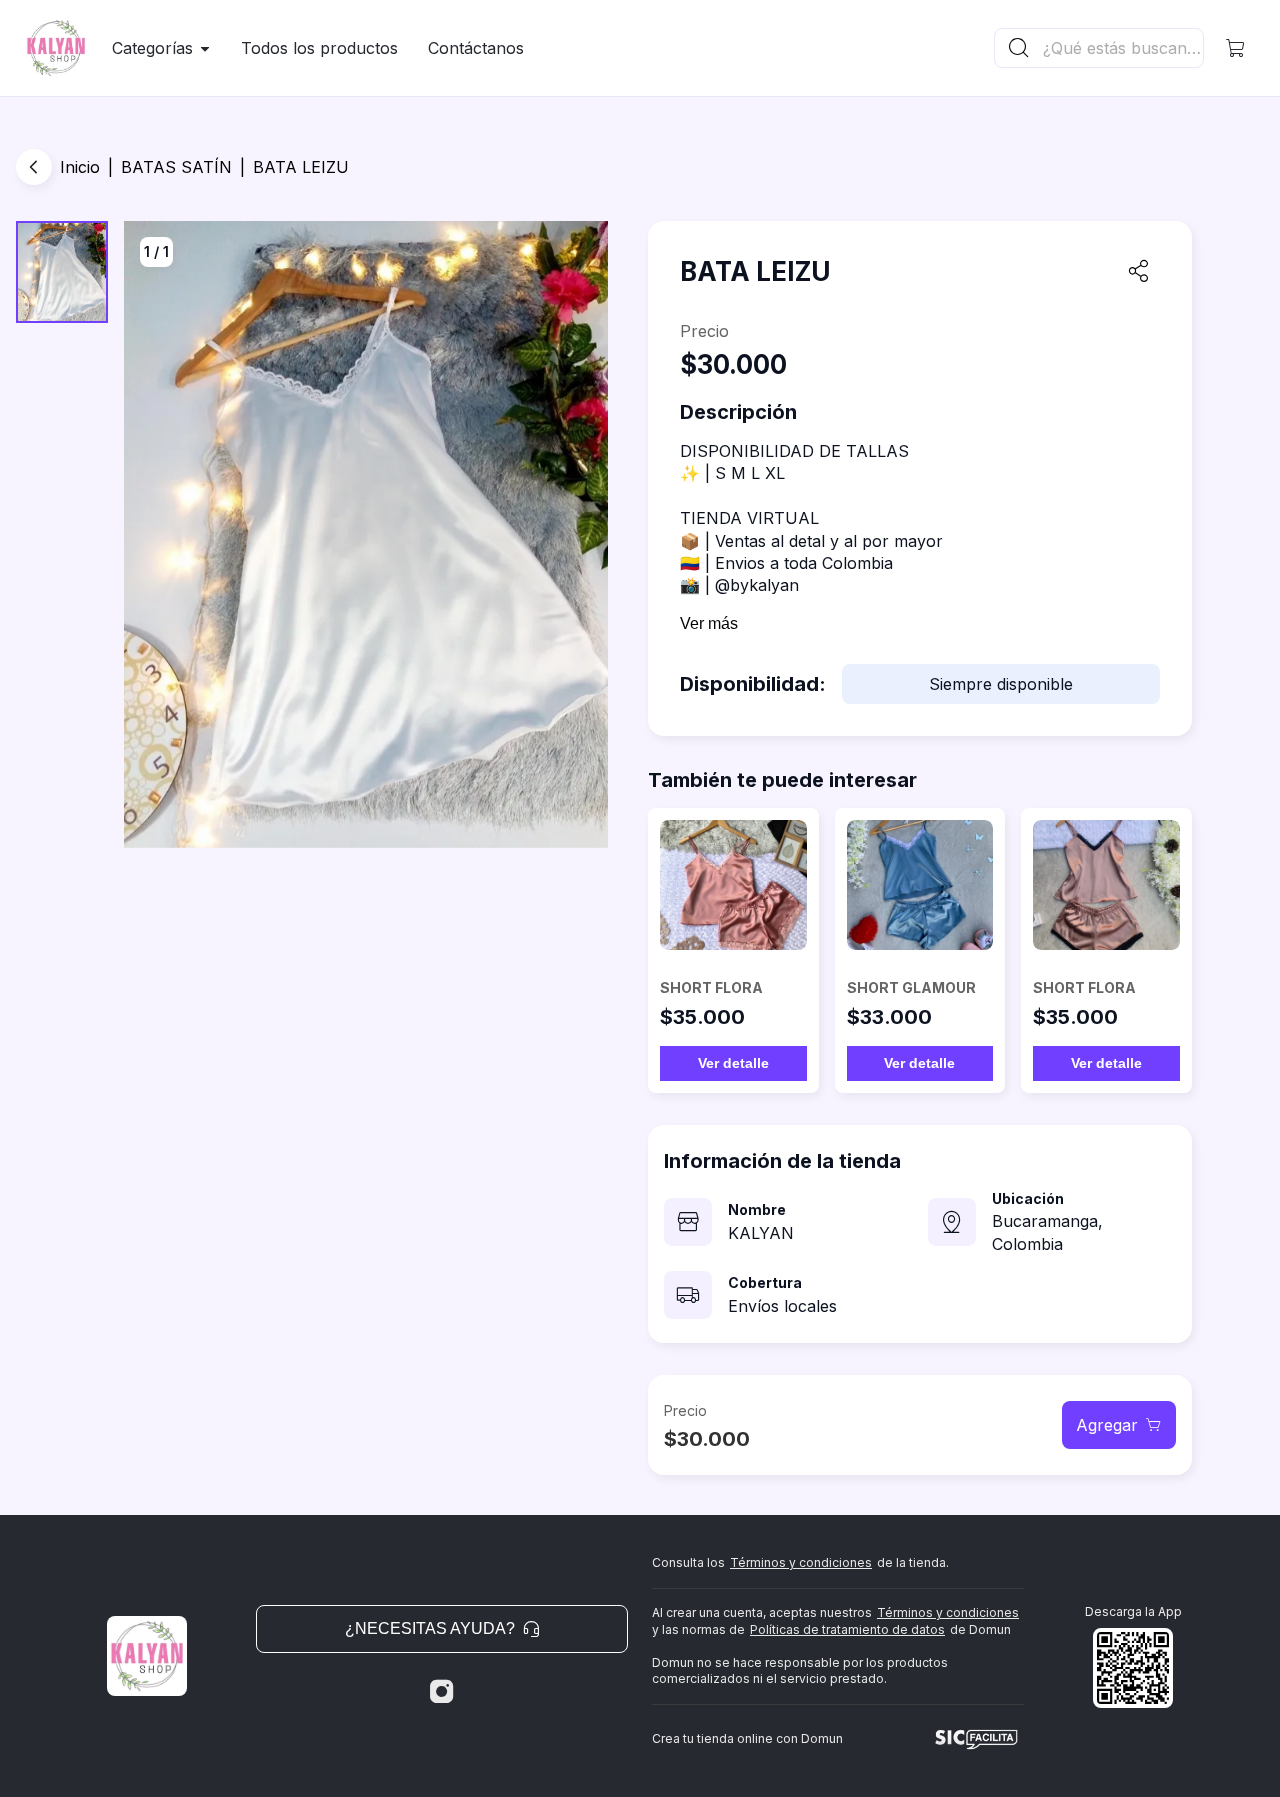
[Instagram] (442, 1692)
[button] (1236, 48)
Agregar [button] (1107, 1425)
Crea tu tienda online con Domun (747, 1738)
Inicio (80, 167)
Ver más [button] (709, 623)
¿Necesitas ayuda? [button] (430, 1628)
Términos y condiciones (801, 1562)
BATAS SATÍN (176, 167)
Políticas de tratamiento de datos (847, 1629)
